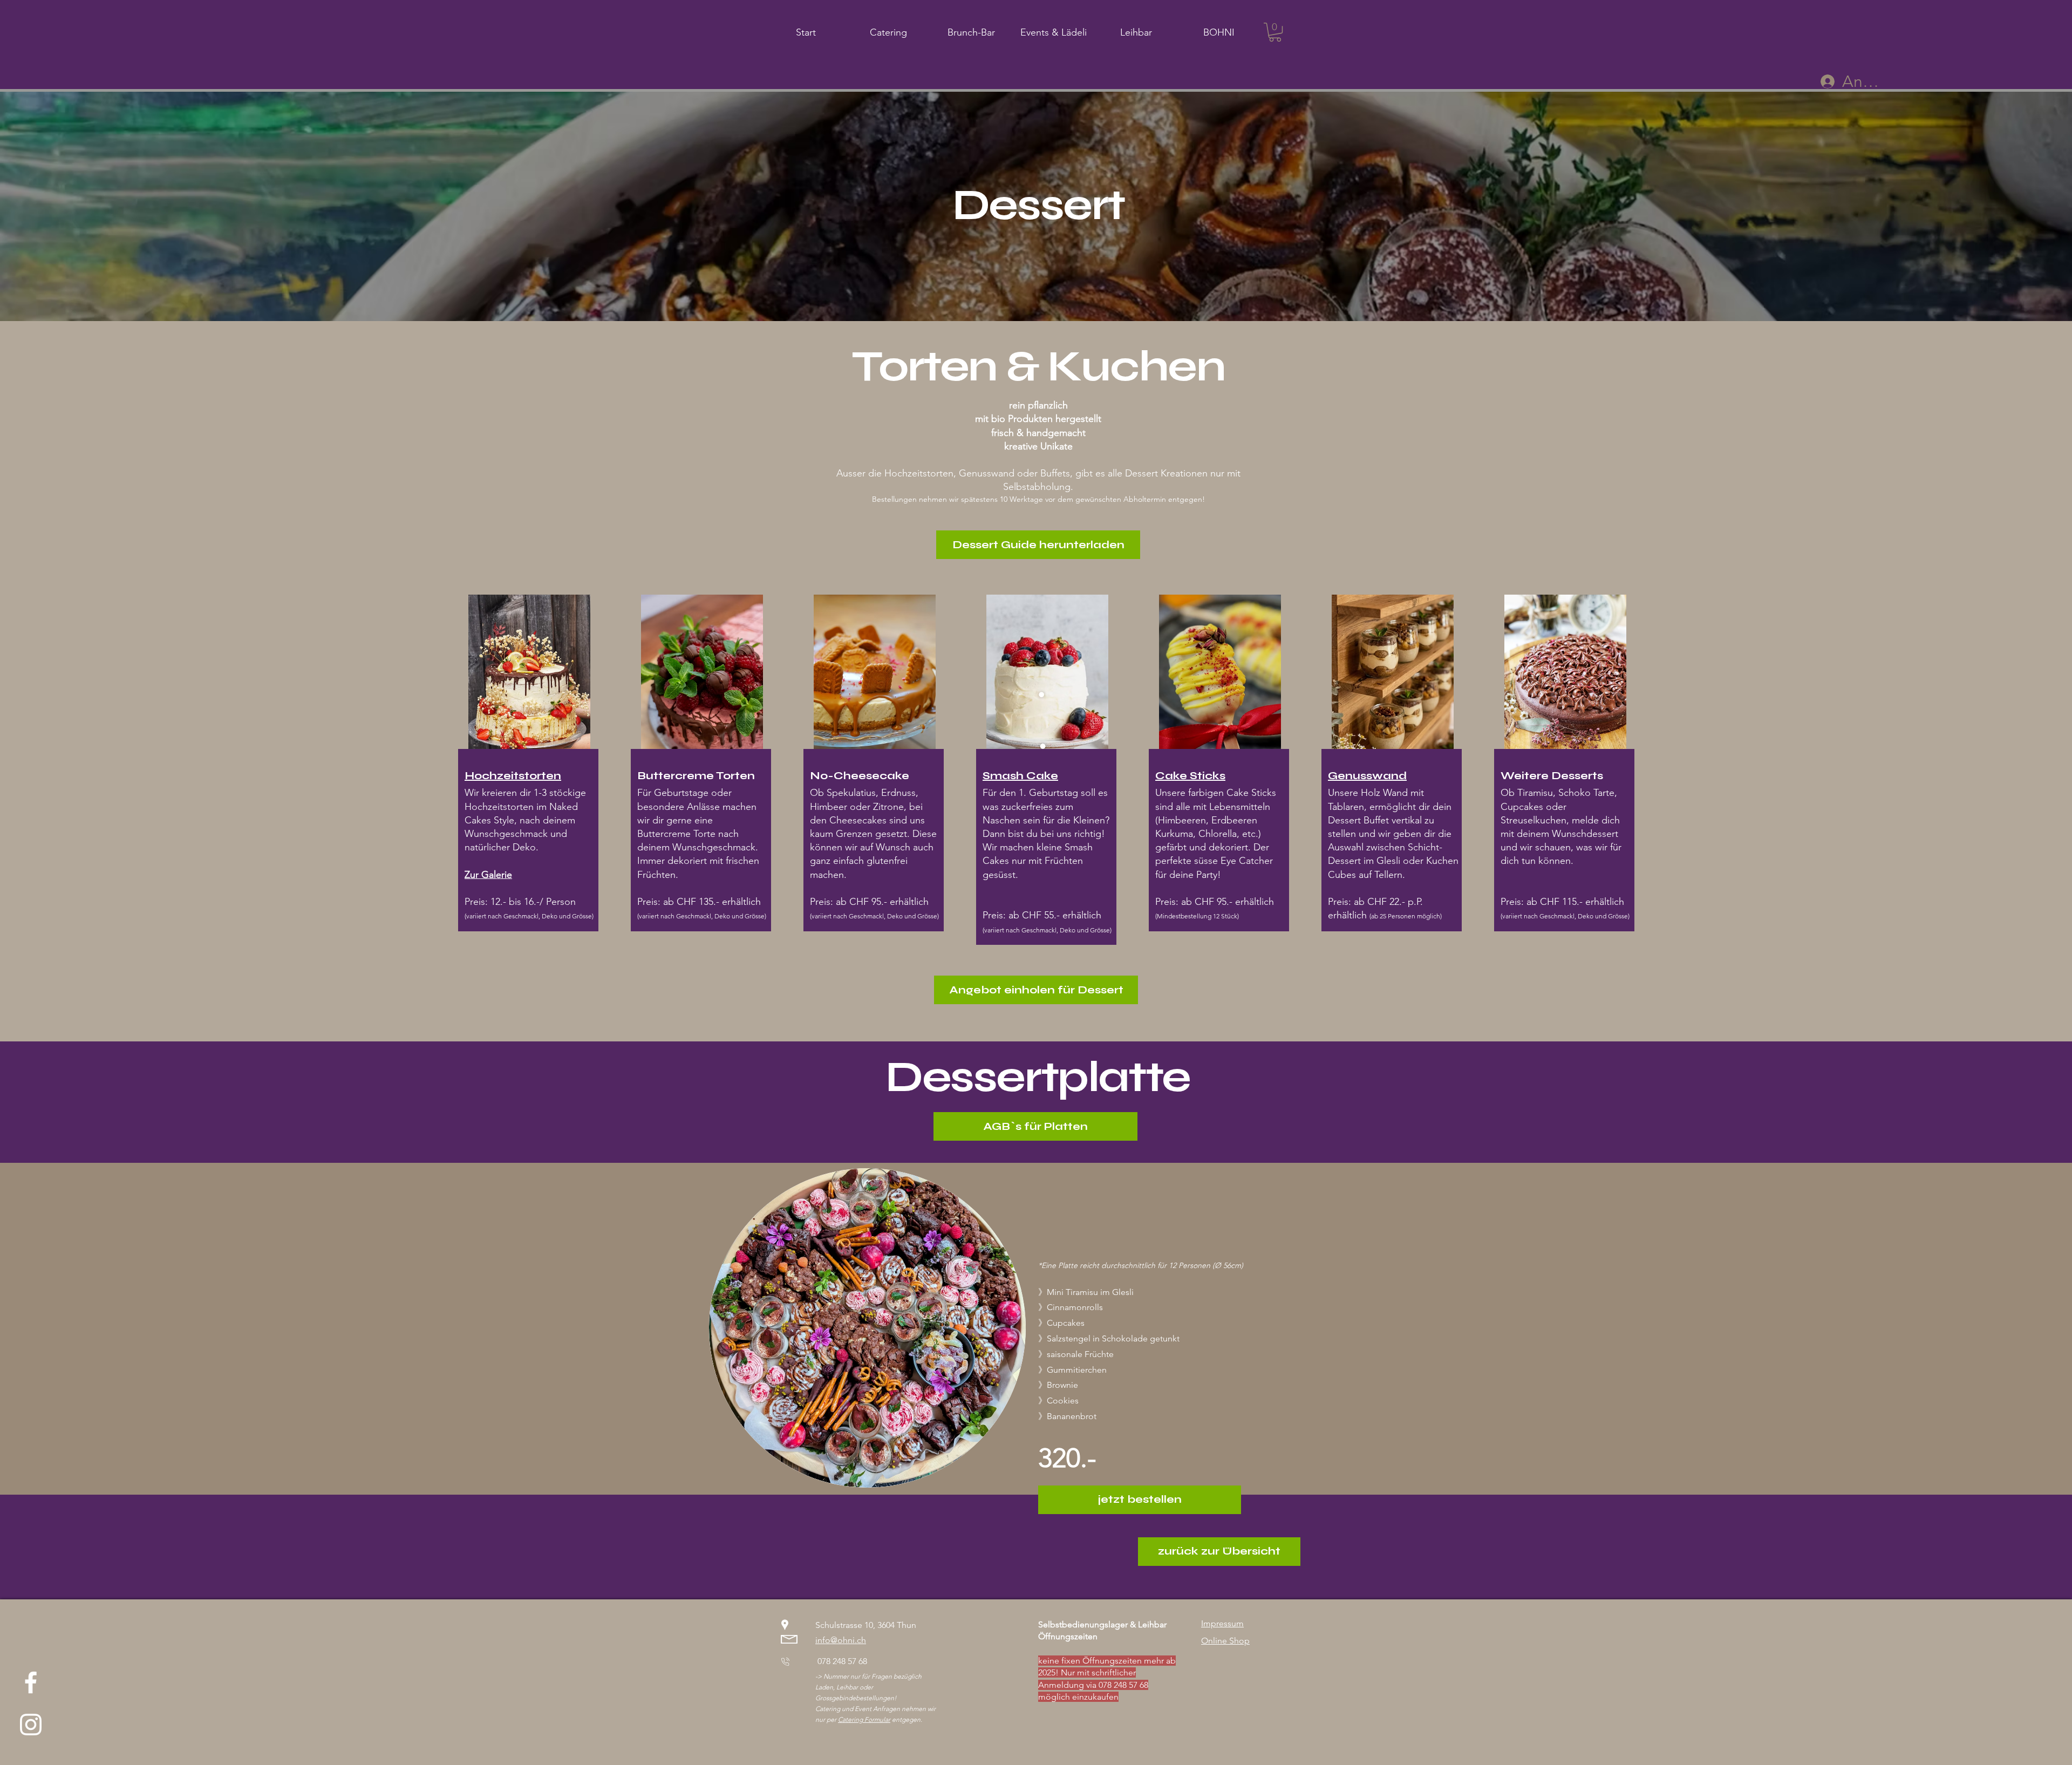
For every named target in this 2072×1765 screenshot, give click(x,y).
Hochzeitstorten (513, 776)
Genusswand (1367, 776)
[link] (1275, 32)
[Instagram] (31, 1725)
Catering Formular (864, 1719)
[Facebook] (31, 1682)
